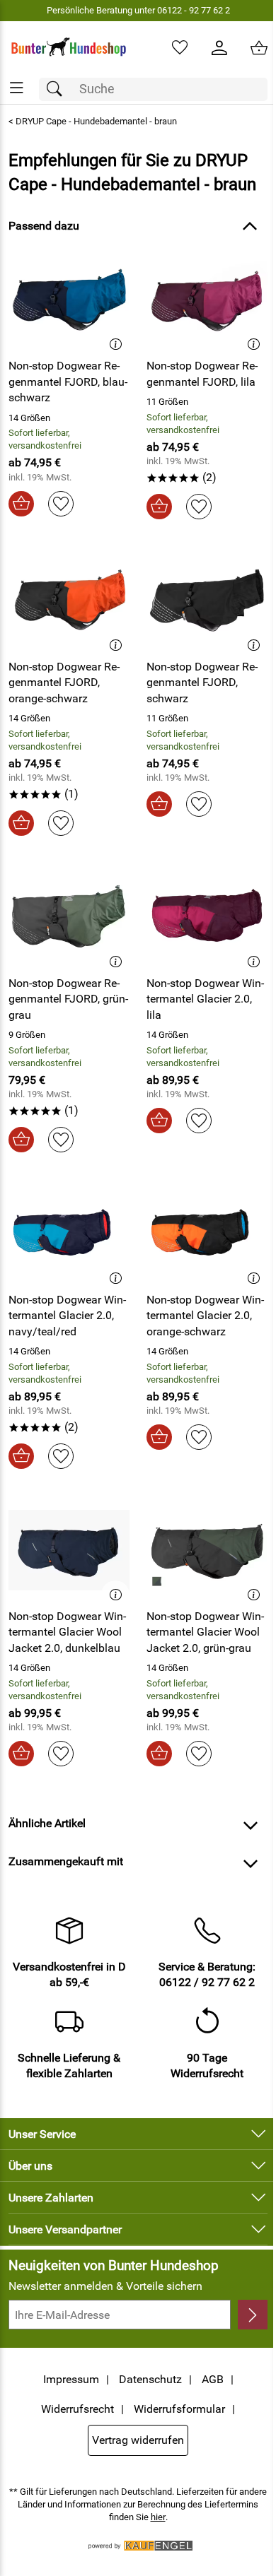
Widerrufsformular (179, 2409)
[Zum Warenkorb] (259, 48)
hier (158, 2517)
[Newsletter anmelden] (253, 2315)
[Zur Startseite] (69, 48)
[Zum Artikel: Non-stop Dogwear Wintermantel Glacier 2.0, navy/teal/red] (69, 1234)
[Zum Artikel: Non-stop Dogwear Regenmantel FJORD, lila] (207, 300)
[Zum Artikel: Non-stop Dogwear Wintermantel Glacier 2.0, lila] (207, 917)
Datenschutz (150, 2379)
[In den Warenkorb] (21, 504)
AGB (213, 2379)
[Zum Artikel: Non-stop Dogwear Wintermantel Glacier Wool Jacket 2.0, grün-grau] (207, 1550)
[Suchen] (58, 89)
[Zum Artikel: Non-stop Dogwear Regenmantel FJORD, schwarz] (207, 601)
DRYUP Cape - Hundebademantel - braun (96, 121)
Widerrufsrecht (77, 2409)
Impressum (71, 2379)
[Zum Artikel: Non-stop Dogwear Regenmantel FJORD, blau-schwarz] (69, 300)
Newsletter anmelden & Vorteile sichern (105, 2286)
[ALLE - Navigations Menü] (17, 88)
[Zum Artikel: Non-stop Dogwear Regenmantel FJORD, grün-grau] (69, 917)
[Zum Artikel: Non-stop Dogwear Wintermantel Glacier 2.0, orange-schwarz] (207, 1234)
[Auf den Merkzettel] (61, 504)
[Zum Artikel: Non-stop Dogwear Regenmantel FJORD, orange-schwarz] (69, 601)
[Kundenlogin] (219, 48)
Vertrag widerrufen (138, 2440)
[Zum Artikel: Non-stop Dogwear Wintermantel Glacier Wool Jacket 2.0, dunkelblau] (69, 1550)
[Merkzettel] (180, 48)
